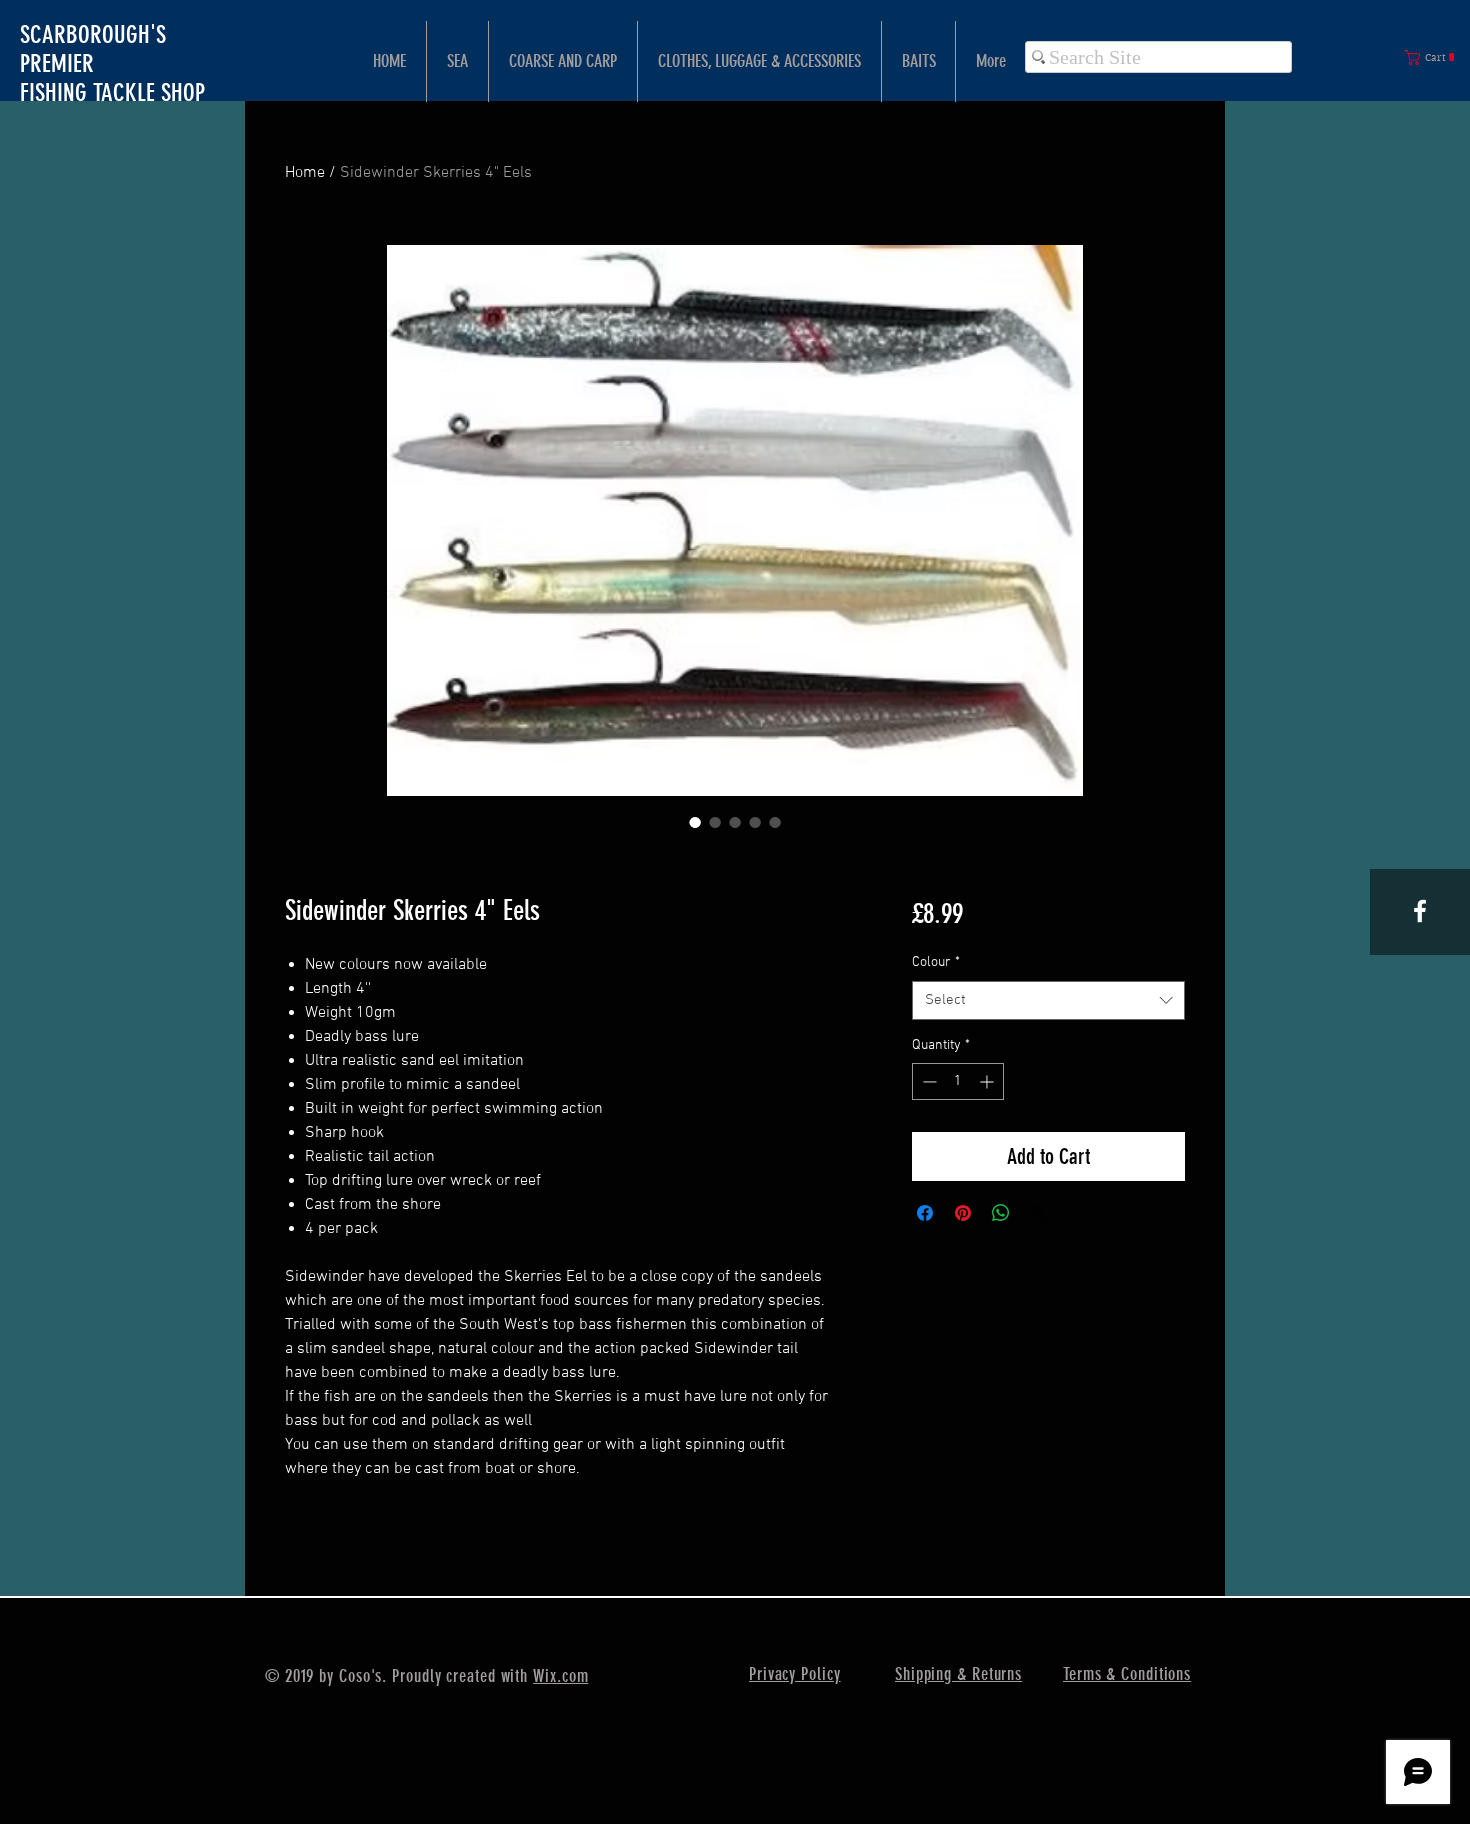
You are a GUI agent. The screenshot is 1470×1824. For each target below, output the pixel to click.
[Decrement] (927, 1081)
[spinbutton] (958, 1081)
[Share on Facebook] (925, 1213)
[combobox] (1048, 1000)
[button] (1434, 57)
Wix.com (560, 1676)
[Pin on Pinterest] (963, 1213)
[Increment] (988, 1081)
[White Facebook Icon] (1420, 911)
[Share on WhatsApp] (1001, 1213)
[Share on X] (1039, 1213)
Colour (936, 962)
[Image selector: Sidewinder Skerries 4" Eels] (695, 822)
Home (305, 173)
